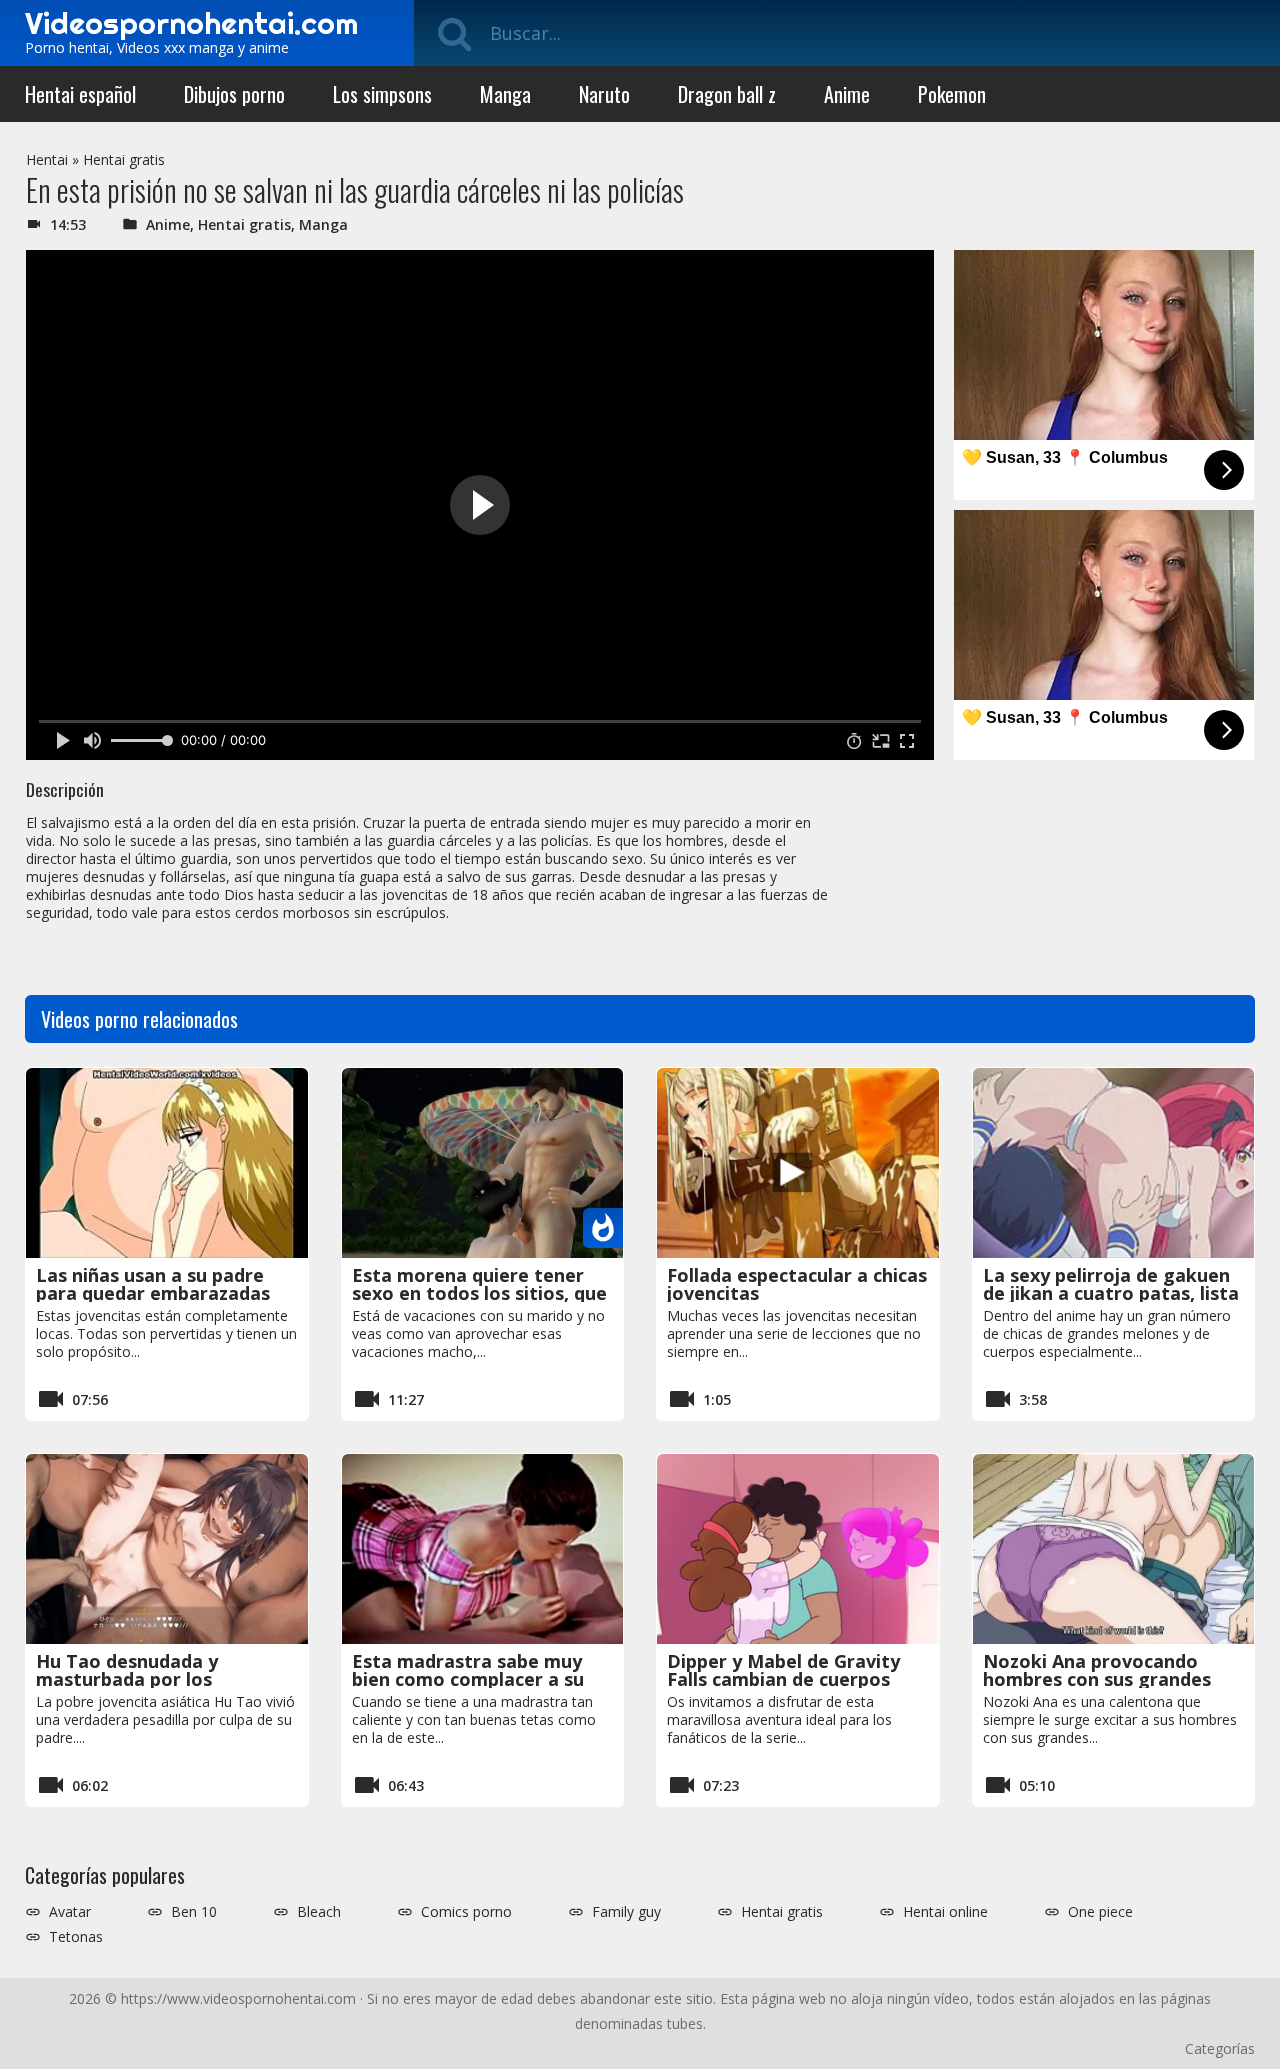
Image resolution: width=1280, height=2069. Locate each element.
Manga (505, 94)
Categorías (1220, 2048)
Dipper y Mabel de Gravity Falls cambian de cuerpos (783, 1670)
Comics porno (466, 1912)
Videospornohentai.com (191, 23)
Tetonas (76, 1937)
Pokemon (952, 94)
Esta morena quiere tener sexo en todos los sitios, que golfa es (479, 1293)
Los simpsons (382, 94)
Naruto (604, 94)
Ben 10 (194, 1912)
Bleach (319, 1912)
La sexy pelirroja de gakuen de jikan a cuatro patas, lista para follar (1111, 1293)
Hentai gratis (124, 159)
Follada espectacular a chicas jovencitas (797, 1284)
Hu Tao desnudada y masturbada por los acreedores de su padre (141, 1679)
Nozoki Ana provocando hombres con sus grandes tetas (1097, 1679)
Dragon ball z (727, 94)
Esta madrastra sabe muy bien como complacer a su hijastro (468, 1679)
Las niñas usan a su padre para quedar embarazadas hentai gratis (153, 1293)
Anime (847, 94)
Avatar (70, 1912)
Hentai (47, 159)
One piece (1100, 1912)
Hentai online (945, 1912)
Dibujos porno (234, 94)
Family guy (626, 1912)
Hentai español (80, 94)
